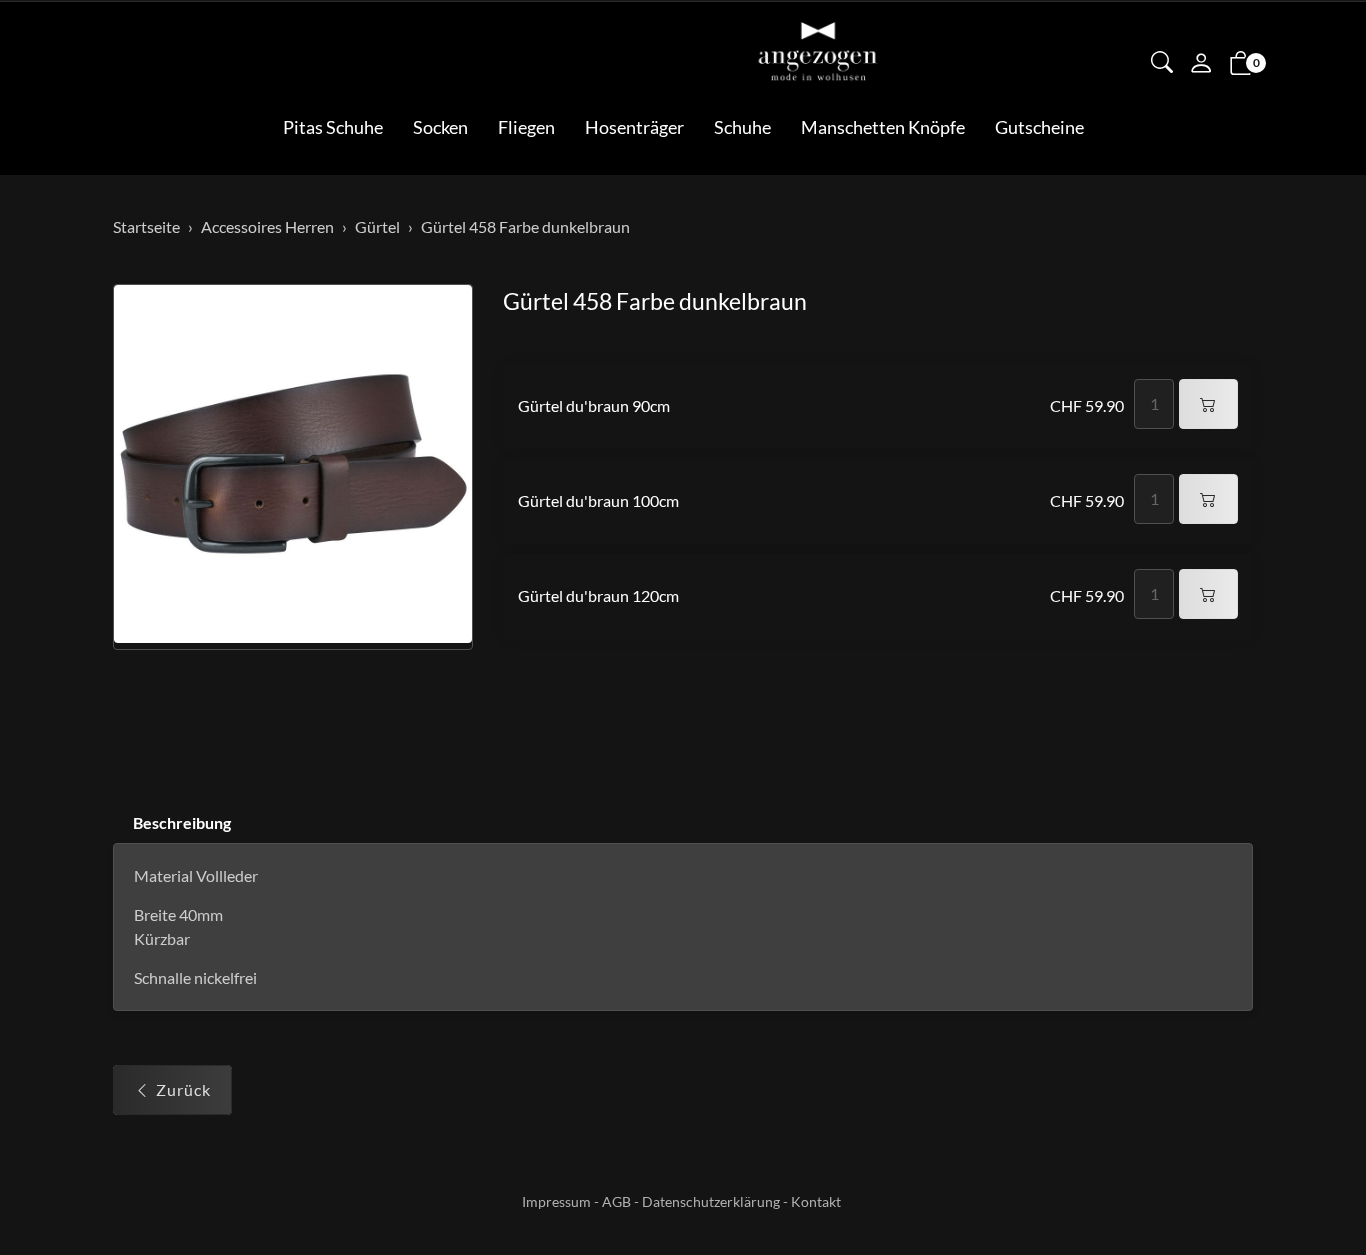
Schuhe (742, 127)
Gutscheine (1039, 127)
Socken (440, 127)
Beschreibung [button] (182, 822)
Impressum (556, 1201)
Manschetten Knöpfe (883, 127)
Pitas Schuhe (333, 127)
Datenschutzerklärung (711, 1201)
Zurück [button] (183, 1089)
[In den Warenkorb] (1208, 404)
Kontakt (816, 1201)
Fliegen (526, 127)
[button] (1162, 64)
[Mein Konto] (1201, 65)
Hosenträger (634, 127)
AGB (616, 1201)
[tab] (172, 823)
